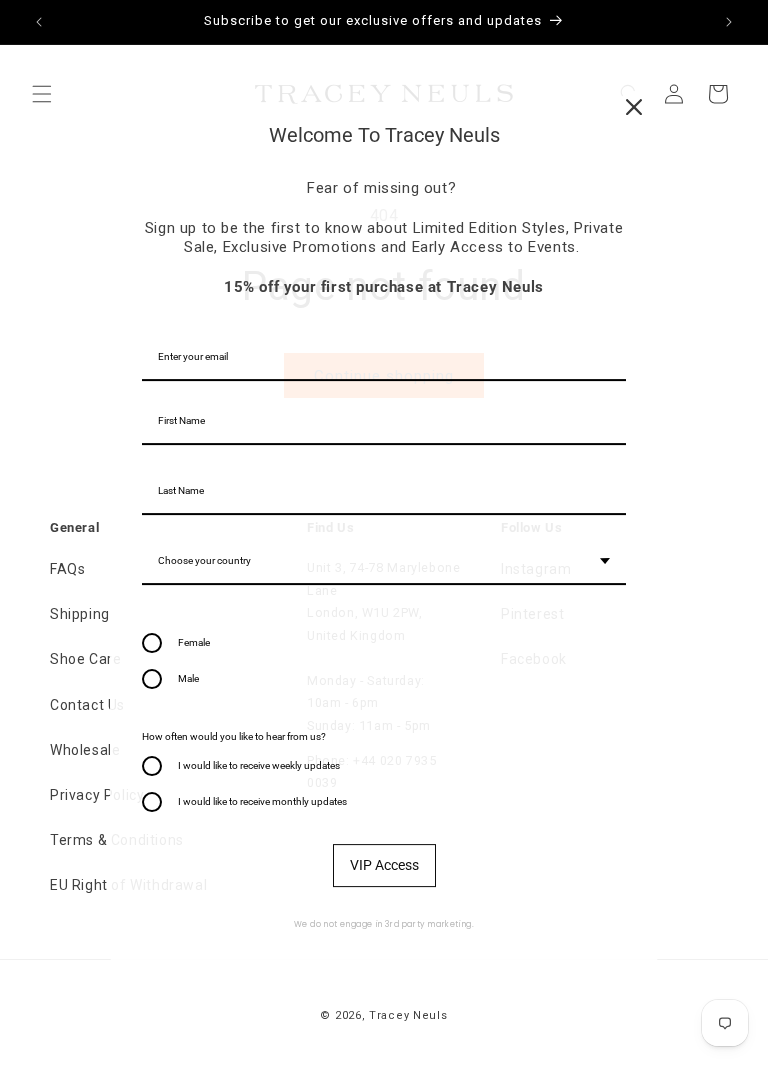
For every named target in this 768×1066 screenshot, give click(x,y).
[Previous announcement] (39, 22)
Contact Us (87, 705)
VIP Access (384, 865)
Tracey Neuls (408, 1015)
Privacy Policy (97, 795)
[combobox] (384, 562)
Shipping (80, 614)
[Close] (634, 107)
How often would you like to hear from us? (234, 736)
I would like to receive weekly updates (259, 765)
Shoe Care (85, 659)
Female (194, 642)
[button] (42, 94)
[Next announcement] (729, 22)
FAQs (67, 569)
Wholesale (85, 750)
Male (188, 678)
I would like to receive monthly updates (262, 801)
